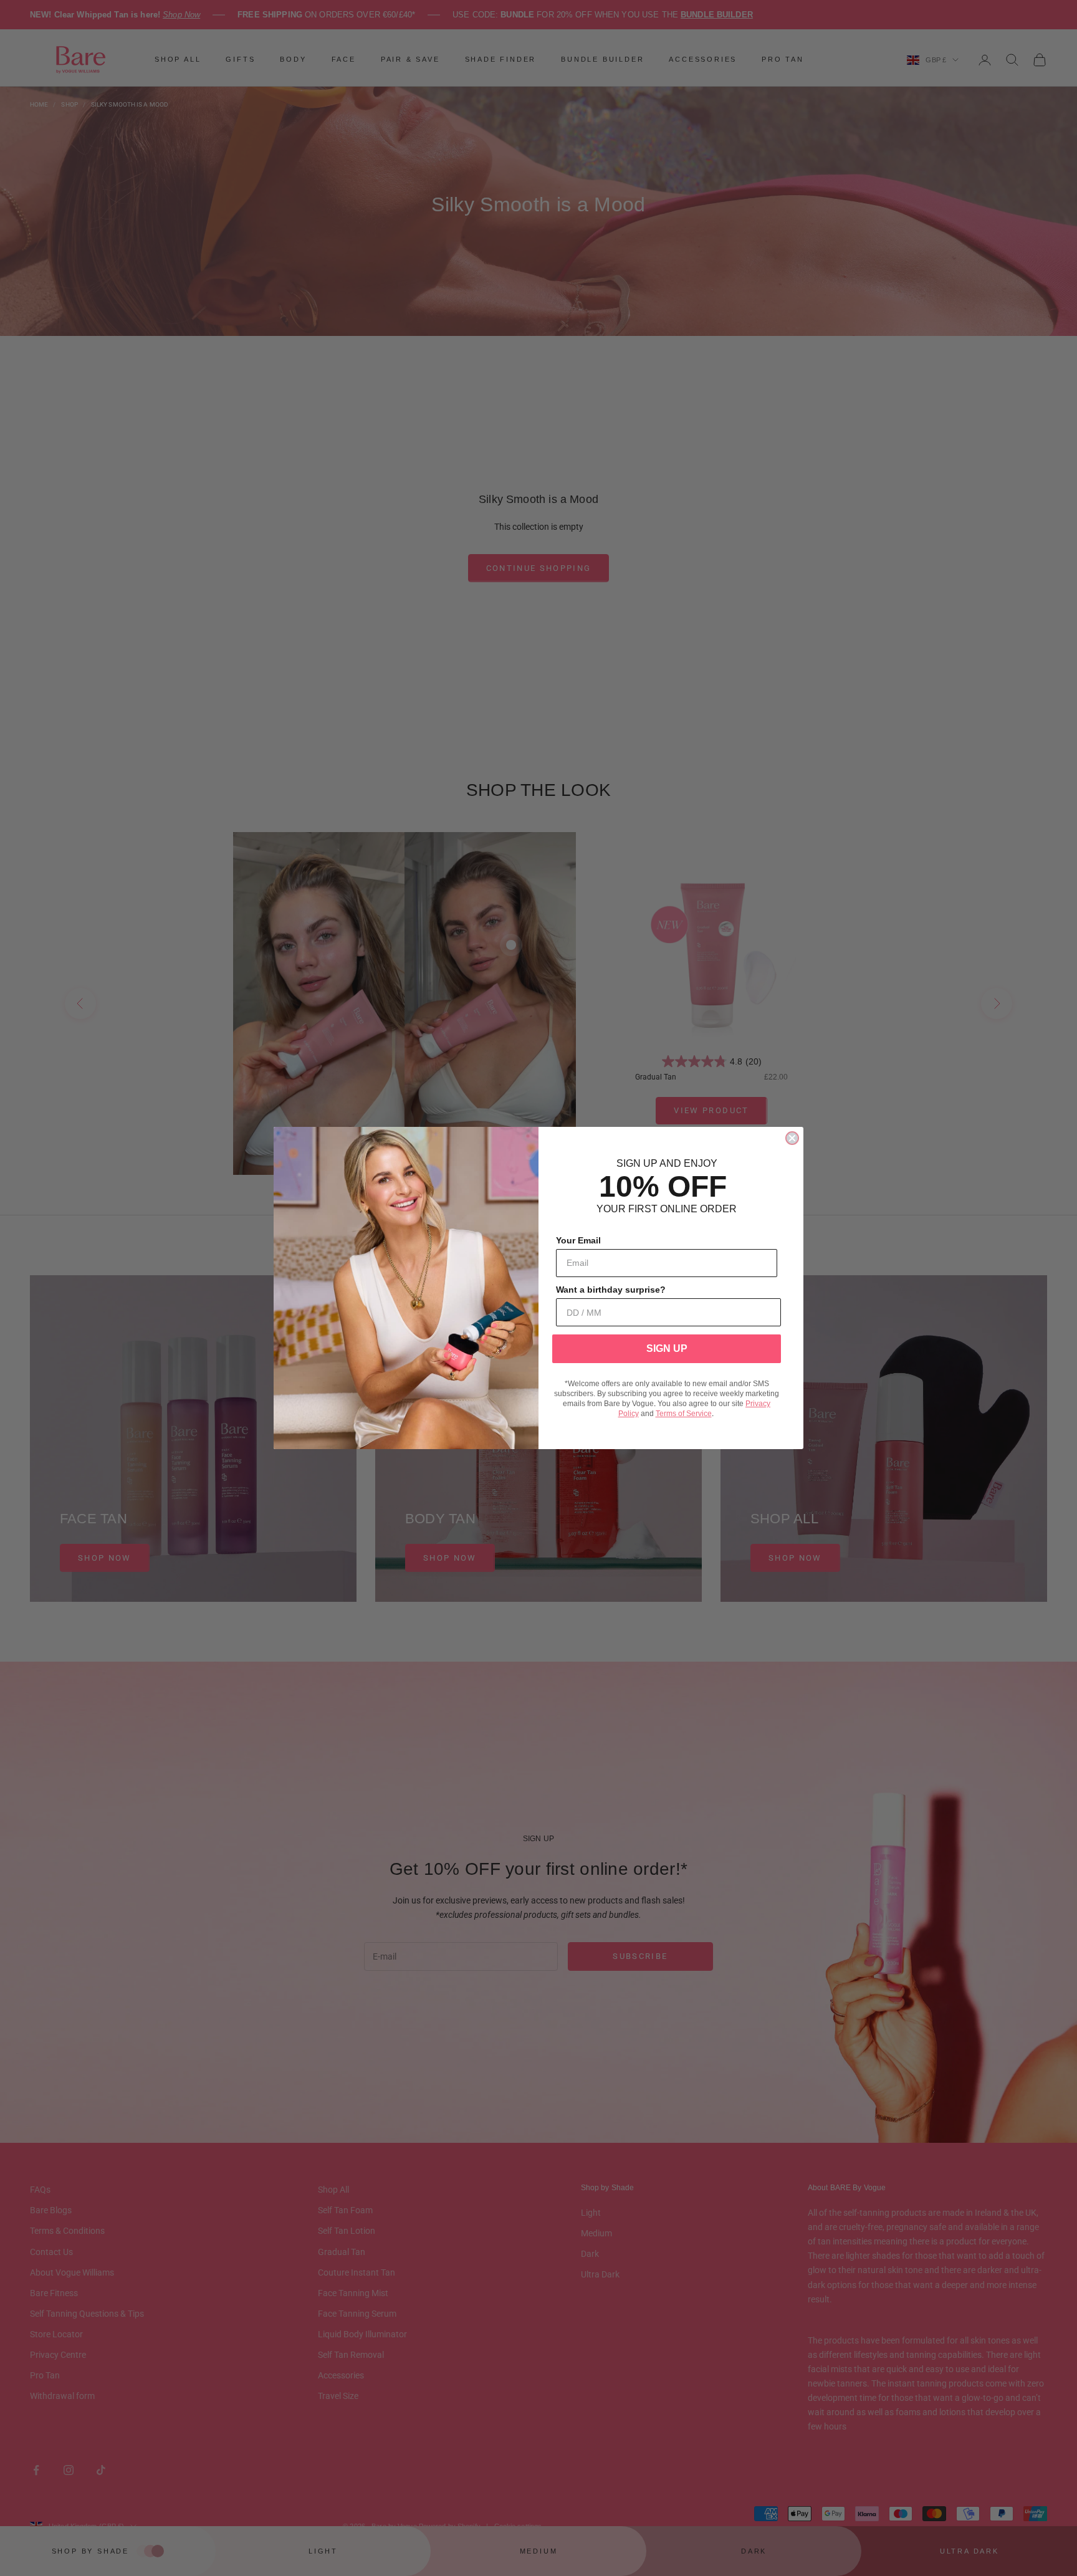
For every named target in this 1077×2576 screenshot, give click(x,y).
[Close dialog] (792, 1138)
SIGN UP (667, 1348)
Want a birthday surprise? (611, 1290)
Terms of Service (684, 1414)
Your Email (578, 1240)
